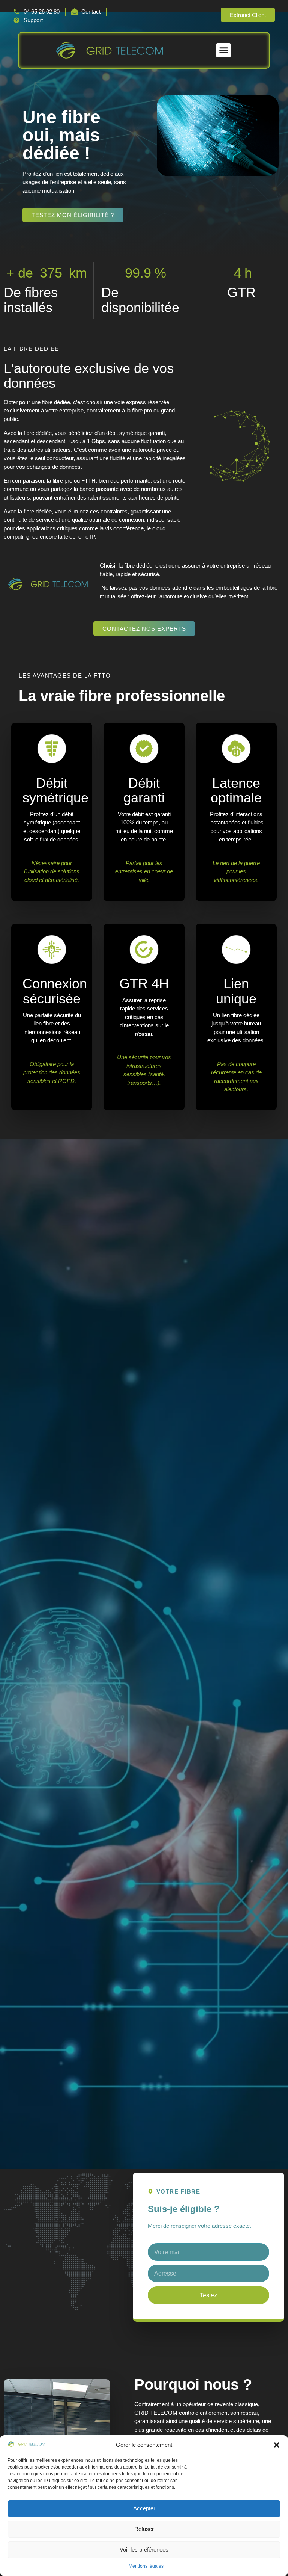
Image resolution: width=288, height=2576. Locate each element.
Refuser (144, 2529)
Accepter (144, 2508)
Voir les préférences (144, 2550)
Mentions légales (146, 2566)
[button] (277, 2445)
